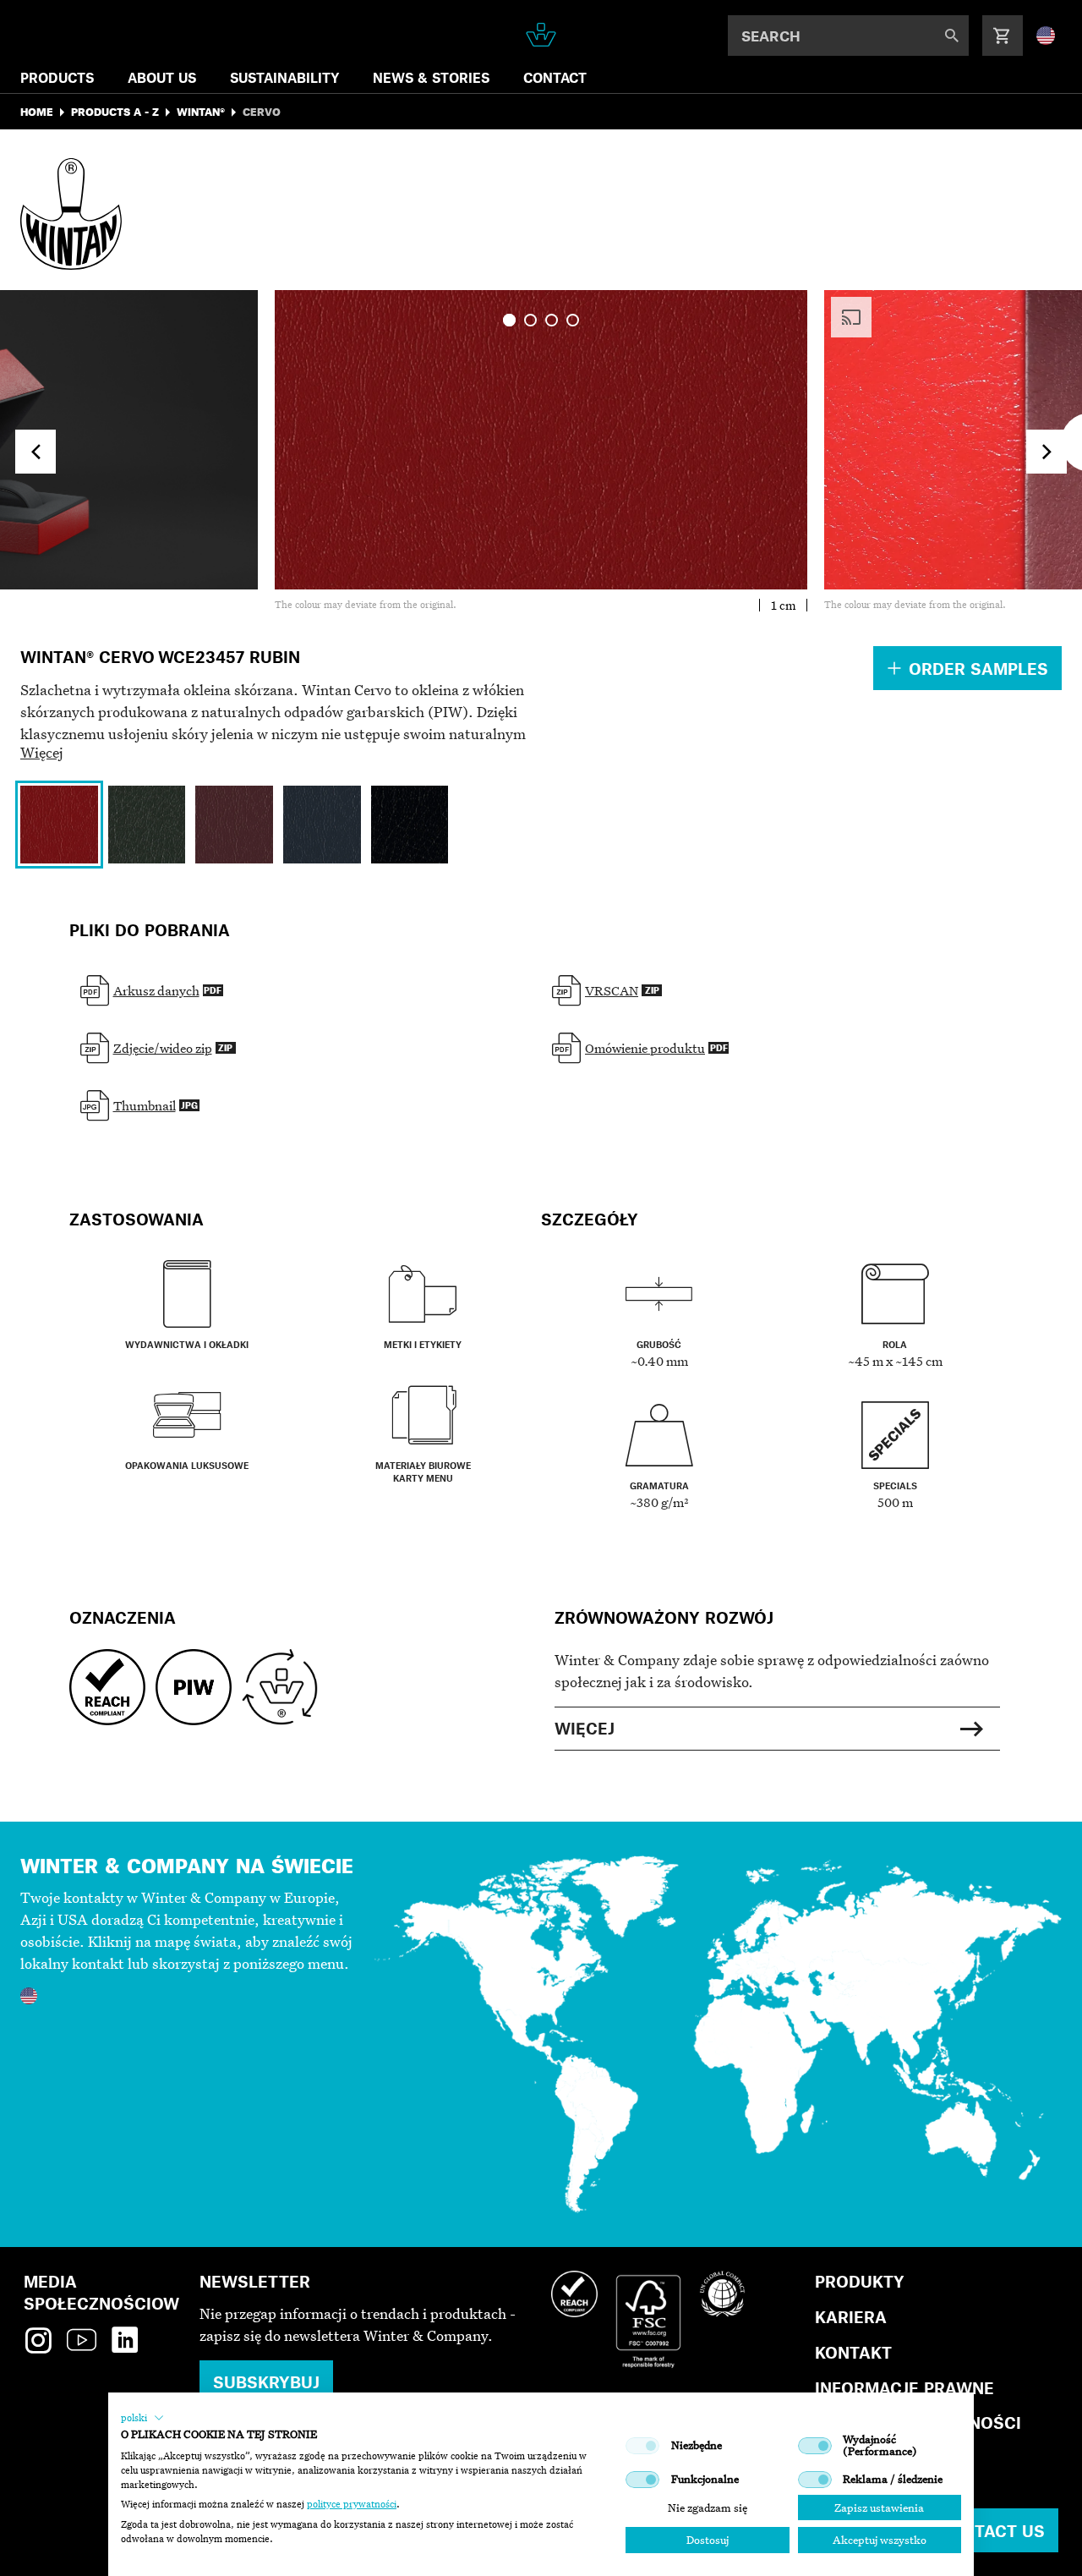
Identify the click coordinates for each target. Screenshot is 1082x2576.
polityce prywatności (352, 2504)
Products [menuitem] (57, 77)
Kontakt (853, 2352)
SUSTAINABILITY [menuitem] (284, 77)
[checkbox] (642, 2446)
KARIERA (851, 2317)
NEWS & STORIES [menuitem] (431, 77)
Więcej (42, 752)
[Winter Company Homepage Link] (541, 35)
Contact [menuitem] (555, 77)
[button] (142, 2418)
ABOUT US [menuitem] (162, 77)
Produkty (860, 2281)
